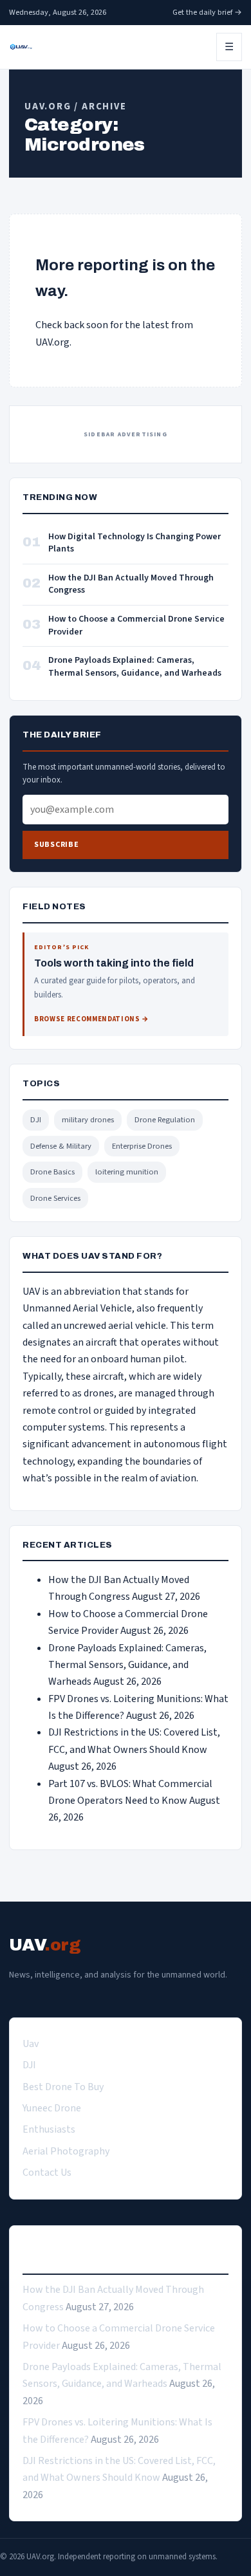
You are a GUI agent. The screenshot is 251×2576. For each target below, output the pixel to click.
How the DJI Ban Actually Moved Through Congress (131, 585)
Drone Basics (52, 1172)
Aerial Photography (66, 2151)
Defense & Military (61, 1146)
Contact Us (47, 2173)
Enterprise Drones (142, 1146)
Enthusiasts (49, 2129)
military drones (88, 1120)
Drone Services (55, 1198)
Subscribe (56, 845)
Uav (31, 2044)
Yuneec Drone (52, 2108)
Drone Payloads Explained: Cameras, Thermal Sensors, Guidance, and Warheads (135, 667)
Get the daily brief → (207, 12)
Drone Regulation (165, 1120)
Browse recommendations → (92, 1019)
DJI (36, 1120)
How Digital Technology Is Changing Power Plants (135, 543)
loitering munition (127, 1172)
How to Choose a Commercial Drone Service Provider (136, 626)
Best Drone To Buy (63, 2087)
